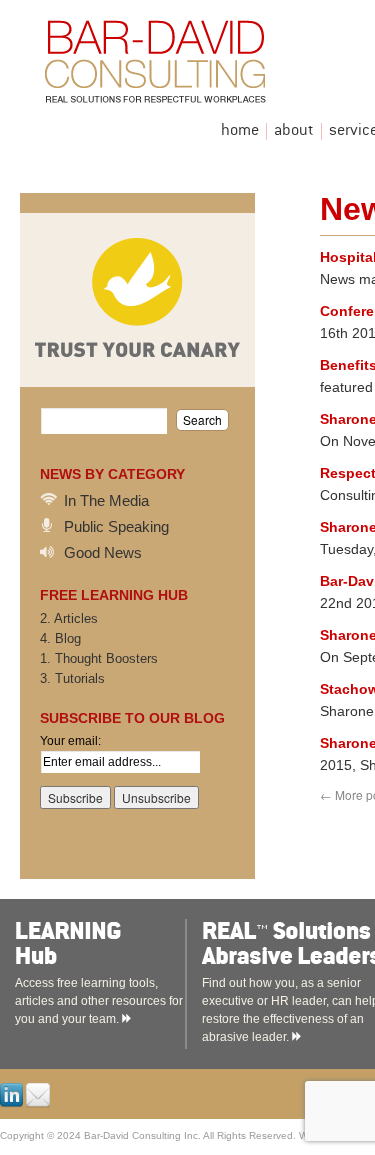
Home (240, 131)
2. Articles (69, 618)
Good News (103, 552)
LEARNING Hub (121, 944)
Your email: (70, 741)
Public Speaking (116, 526)
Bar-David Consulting (205, 66)
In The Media (106, 500)
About (294, 131)
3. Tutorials (72, 678)
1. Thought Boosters (99, 658)
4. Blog (60, 638)
